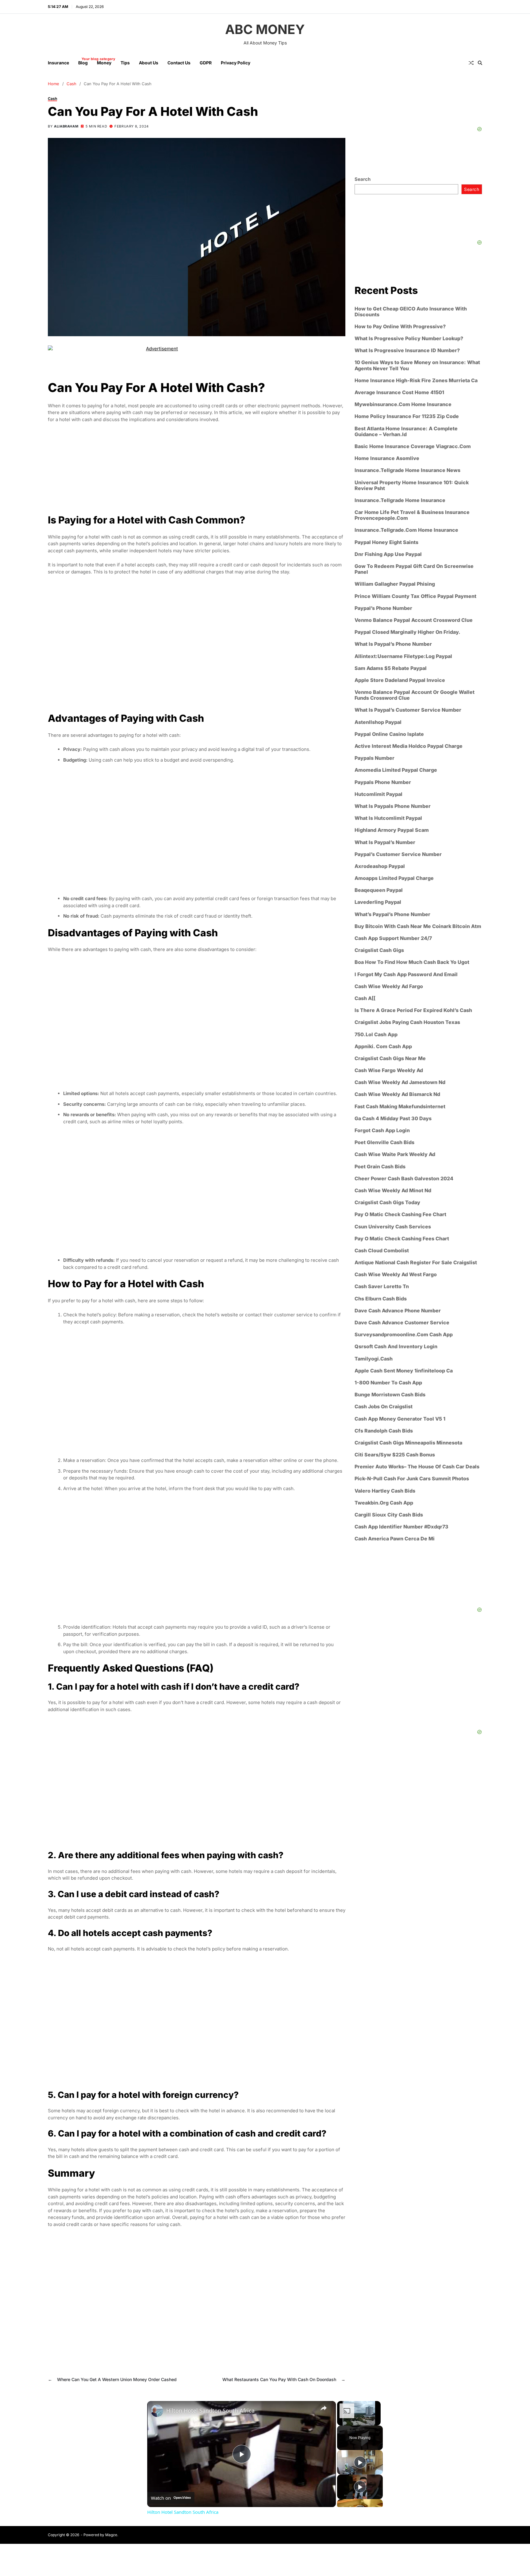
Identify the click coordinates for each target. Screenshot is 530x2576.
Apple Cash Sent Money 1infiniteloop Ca (404, 1371)
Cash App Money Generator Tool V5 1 (400, 1419)
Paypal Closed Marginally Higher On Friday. (407, 632)
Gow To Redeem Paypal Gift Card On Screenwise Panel (414, 569)
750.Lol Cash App (376, 1035)
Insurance (58, 63)
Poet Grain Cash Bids (380, 1167)
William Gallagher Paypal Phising (395, 584)
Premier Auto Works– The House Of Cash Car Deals (417, 1467)
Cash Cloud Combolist (382, 1251)
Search (363, 179)
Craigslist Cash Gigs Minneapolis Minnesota (408, 1443)
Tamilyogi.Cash (374, 1359)
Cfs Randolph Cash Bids (384, 1431)
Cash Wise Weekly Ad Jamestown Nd (400, 1082)
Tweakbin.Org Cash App (384, 1503)
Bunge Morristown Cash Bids (390, 1395)
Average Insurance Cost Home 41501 (399, 392)
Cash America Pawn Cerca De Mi (395, 1539)
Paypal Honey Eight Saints (386, 542)
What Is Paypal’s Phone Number (393, 644)
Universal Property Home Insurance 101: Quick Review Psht (412, 485)
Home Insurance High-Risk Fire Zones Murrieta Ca (416, 381)
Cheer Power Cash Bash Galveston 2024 (404, 1179)
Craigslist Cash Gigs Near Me (390, 1058)
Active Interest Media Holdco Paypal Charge (409, 746)
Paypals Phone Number (383, 782)
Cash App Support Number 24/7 (393, 938)
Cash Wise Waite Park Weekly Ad (395, 1155)
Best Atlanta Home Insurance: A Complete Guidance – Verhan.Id (406, 432)
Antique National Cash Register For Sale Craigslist (416, 1263)
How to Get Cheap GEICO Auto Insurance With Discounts (411, 312)
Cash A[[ (365, 998)
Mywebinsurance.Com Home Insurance (403, 404)
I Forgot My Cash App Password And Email (406, 974)
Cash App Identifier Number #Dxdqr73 (401, 1527)
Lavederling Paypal (378, 902)
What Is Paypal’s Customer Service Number (408, 710)
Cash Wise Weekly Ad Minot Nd (393, 1191)
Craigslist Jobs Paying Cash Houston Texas (407, 1023)
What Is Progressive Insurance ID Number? (407, 350)
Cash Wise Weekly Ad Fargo (389, 986)
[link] (157, 2411)
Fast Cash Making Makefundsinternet (400, 1107)
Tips (125, 63)
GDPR (206, 63)
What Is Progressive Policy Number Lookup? (409, 339)
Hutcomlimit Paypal (378, 794)
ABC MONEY (265, 29)
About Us (149, 63)
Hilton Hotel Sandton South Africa (210, 2410)
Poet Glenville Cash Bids (384, 1142)
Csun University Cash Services (393, 1227)
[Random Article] (471, 63)
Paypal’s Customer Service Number (398, 854)
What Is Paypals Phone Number (393, 806)
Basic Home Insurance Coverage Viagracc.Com (413, 446)
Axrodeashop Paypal (380, 866)
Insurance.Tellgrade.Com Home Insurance (406, 530)
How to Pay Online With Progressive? (400, 327)
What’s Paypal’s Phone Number (392, 914)
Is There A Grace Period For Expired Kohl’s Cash (413, 1010)
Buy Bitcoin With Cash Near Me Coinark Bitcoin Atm (418, 926)
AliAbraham (66, 126)
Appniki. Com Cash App (383, 1046)
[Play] (360, 2462)
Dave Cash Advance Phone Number (398, 1311)
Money (104, 63)
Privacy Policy (236, 63)
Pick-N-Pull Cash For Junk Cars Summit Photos (412, 1479)
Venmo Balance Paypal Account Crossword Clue (414, 620)
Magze (111, 2535)
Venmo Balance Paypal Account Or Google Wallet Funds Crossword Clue (415, 695)
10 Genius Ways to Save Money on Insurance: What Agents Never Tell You (417, 366)
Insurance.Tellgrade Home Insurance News (407, 471)
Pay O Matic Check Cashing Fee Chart (400, 1215)
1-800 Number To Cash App (388, 1383)
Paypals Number (374, 758)
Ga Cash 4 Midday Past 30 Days (393, 1119)
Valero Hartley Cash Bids (385, 1491)
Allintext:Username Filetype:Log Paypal (403, 656)
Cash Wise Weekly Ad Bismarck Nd (397, 1095)
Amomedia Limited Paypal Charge (396, 770)
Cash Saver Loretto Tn (382, 1287)
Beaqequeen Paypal (379, 890)
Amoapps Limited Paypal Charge (394, 878)
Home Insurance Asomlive (387, 458)
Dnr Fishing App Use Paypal (388, 554)
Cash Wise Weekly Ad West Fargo (396, 1275)
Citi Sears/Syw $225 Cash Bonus (395, 1455)
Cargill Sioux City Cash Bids (389, 1515)
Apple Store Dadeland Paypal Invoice (400, 680)
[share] (324, 2408)
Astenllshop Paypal (378, 722)
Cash (52, 98)
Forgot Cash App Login (382, 1130)
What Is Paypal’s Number (385, 842)
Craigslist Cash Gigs (379, 950)
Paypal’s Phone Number (383, 608)
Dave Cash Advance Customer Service (402, 1323)
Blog (83, 61)
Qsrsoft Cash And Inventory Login (396, 1347)
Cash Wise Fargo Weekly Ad (389, 1070)
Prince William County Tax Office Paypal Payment (415, 596)
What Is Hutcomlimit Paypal (388, 818)
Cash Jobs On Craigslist (384, 1407)
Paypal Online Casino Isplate (389, 734)
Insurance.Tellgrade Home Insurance (400, 500)
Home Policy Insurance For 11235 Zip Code (407, 417)
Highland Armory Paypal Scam (392, 830)
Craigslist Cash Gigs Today (387, 1202)
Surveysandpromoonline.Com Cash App (404, 1335)
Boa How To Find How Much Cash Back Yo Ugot (412, 963)
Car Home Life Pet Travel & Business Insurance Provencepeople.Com (412, 515)
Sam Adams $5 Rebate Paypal (391, 668)
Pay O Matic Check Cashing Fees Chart (402, 1239)
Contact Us (179, 63)
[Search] (480, 63)
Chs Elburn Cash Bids (381, 1299)
